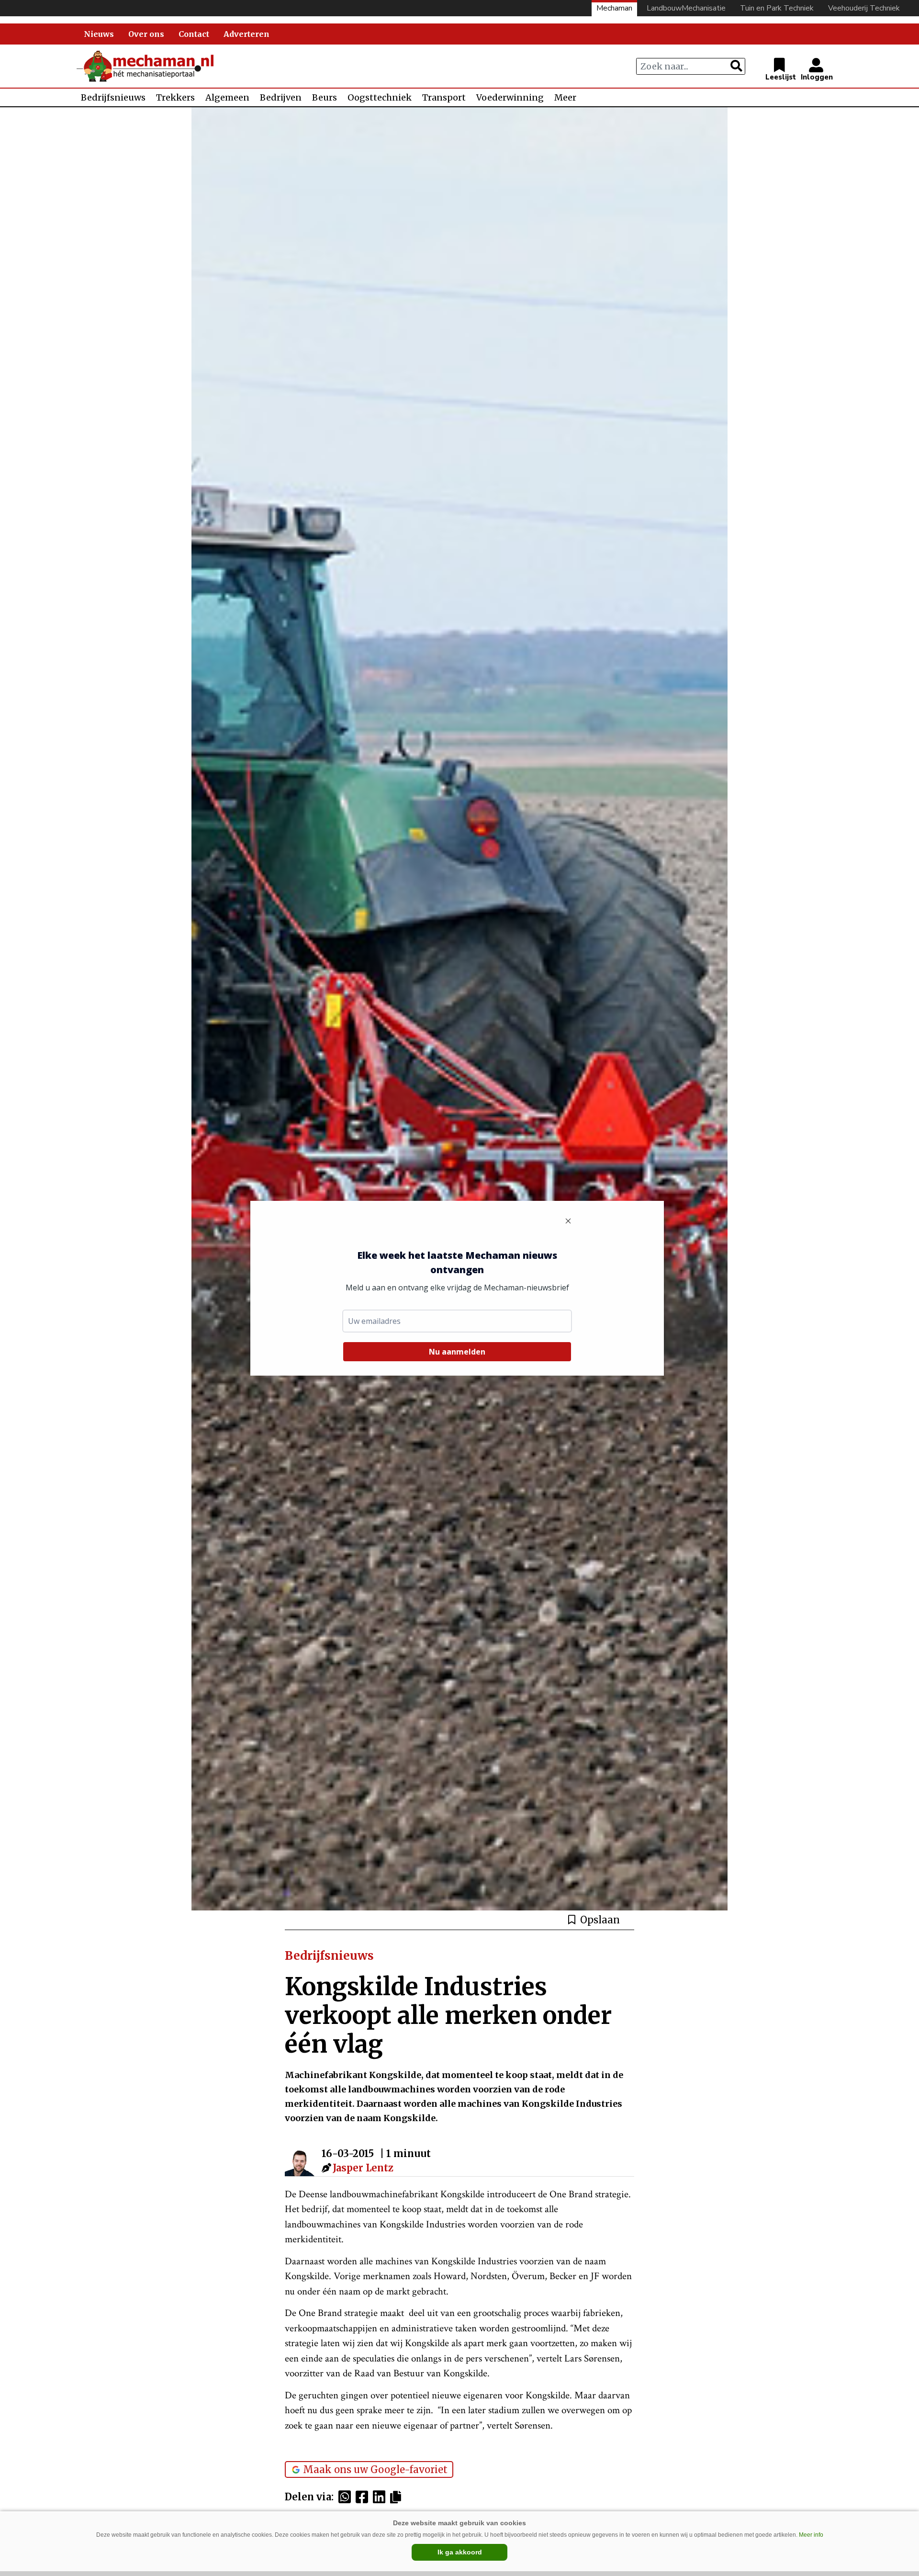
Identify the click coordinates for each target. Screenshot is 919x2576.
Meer (565, 97)
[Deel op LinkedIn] (381, 2497)
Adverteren (247, 34)
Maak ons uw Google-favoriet (375, 2469)
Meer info (811, 2535)
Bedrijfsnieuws (113, 97)
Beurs (325, 97)
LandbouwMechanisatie (686, 8)
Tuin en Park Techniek (777, 8)
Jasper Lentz (363, 2168)
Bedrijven (281, 97)
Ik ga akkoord (460, 2552)
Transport (444, 97)
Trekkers (175, 97)
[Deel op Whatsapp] (347, 2497)
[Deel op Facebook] (364, 2497)
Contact (194, 34)
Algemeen (227, 97)
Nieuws (99, 34)
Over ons (146, 34)
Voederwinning (510, 97)
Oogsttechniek (380, 97)
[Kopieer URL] (398, 2497)
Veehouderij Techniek (864, 8)
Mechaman (614, 8)
